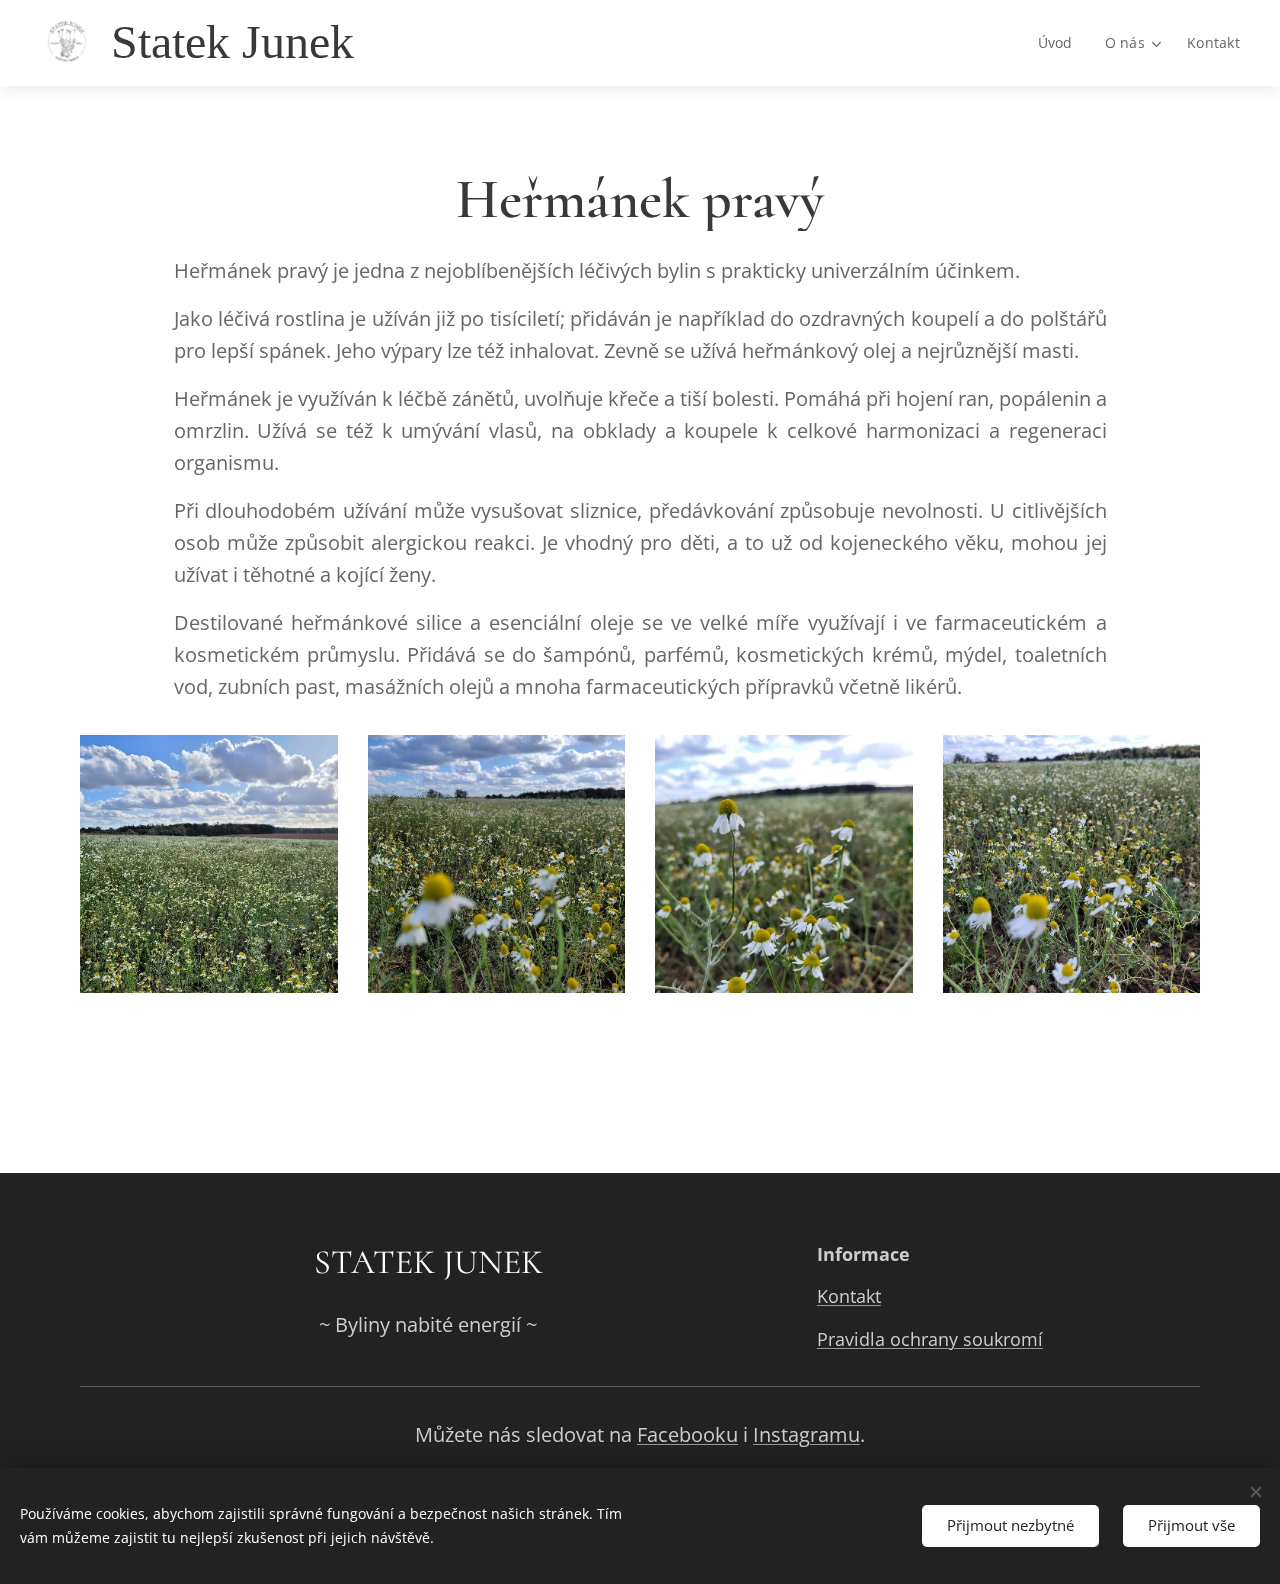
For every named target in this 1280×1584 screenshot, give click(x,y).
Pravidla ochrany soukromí (930, 1339)
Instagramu (806, 1434)
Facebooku (687, 1434)
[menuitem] (1061, 43)
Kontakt (849, 1296)
